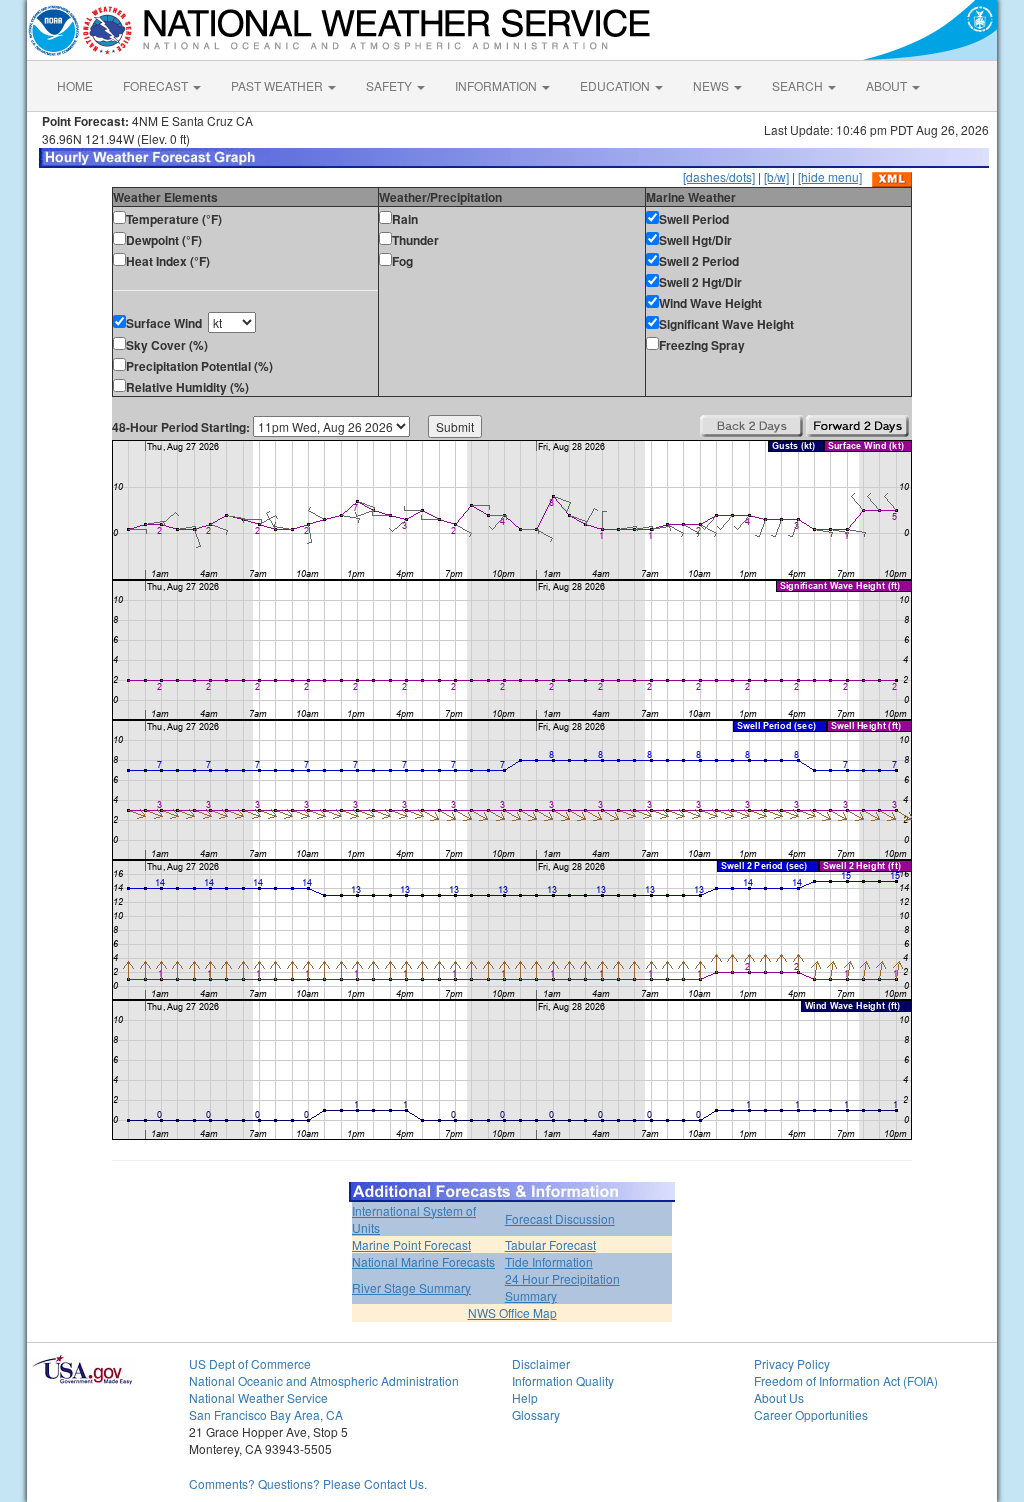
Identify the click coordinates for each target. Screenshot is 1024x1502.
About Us (779, 1397)
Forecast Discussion (560, 1218)
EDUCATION (616, 85)
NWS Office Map (512, 1312)
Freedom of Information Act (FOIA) (846, 1380)
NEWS (712, 85)
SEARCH (799, 85)
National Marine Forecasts (423, 1261)
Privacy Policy (792, 1363)
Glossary (536, 1414)
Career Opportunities (811, 1414)
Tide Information (549, 1261)
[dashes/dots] (719, 176)
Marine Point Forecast (411, 1244)
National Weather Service (258, 1397)
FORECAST (157, 85)
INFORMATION (497, 85)
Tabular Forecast (550, 1244)
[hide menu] (830, 176)
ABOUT (888, 85)
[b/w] (776, 176)
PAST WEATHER (278, 85)
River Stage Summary (411, 1287)
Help (525, 1397)
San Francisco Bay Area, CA (266, 1414)
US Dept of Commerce (250, 1363)
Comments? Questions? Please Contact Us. (308, 1483)
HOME (75, 85)
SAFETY (390, 85)
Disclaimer (541, 1363)
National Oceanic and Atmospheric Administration (324, 1380)
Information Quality (563, 1380)
